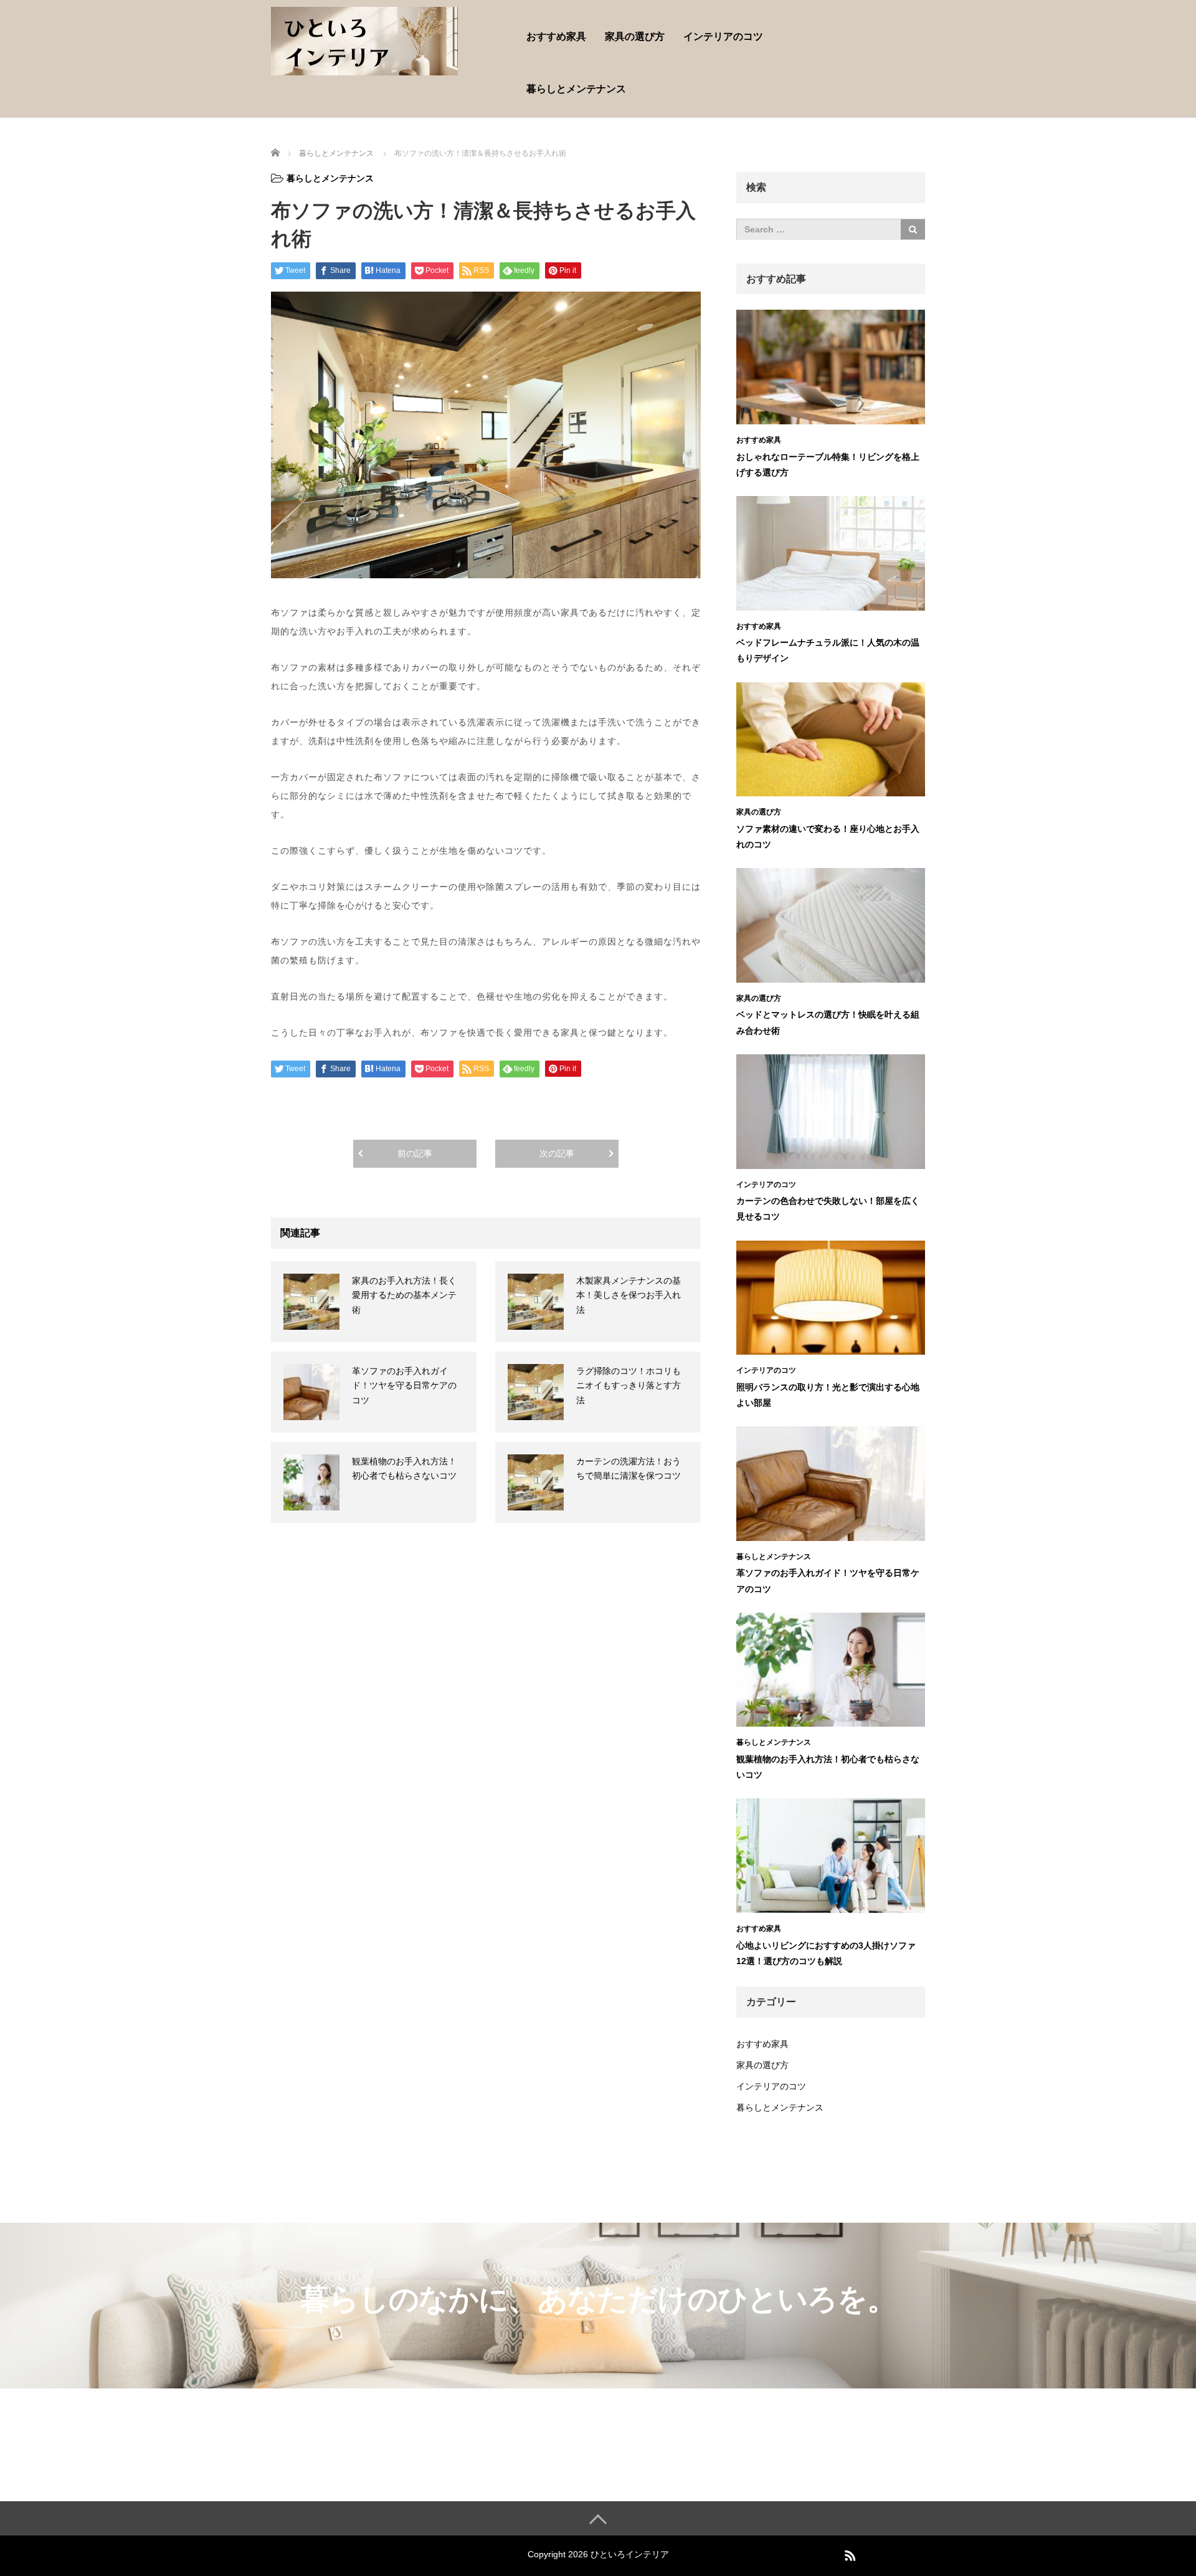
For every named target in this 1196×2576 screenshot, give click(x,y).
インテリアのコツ (723, 36)
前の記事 (415, 1153)
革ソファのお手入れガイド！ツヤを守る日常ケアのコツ (404, 1386)
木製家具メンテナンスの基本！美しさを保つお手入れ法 (629, 1295)
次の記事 (557, 1153)
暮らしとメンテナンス (576, 89)
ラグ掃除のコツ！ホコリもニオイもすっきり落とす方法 (629, 1386)
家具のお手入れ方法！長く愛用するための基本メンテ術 (404, 1295)
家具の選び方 (635, 36)
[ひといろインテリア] (364, 40)
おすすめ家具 (556, 36)
